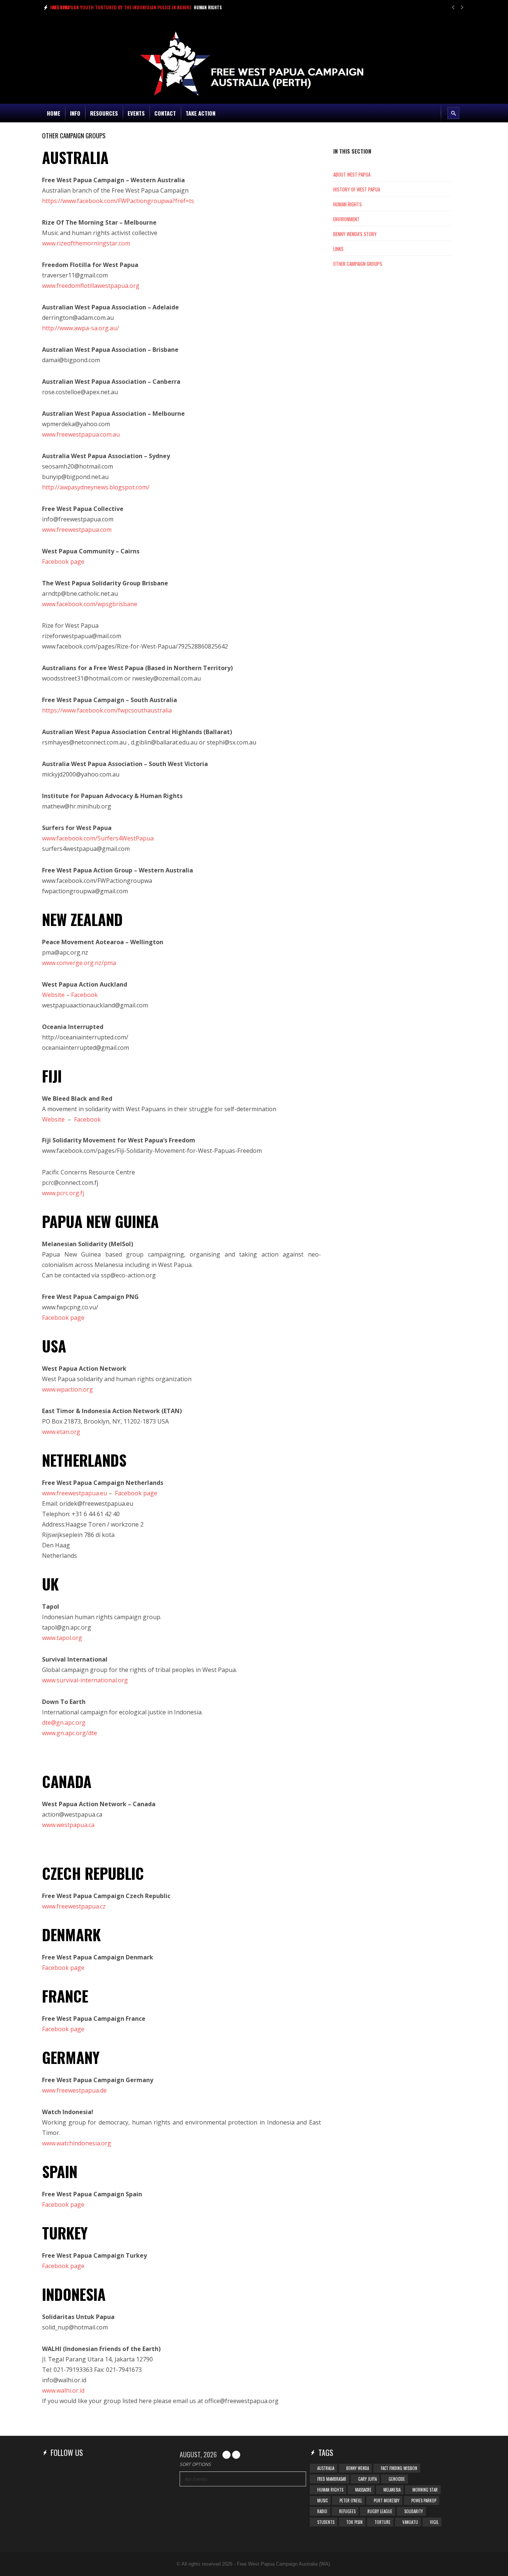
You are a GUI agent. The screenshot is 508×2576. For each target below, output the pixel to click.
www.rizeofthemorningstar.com (86, 243)
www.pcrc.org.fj (63, 1193)
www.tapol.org (62, 1638)
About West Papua (352, 174)
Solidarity (414, 2511)
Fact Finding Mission (399, 2468)
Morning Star (425, 2490)
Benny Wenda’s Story (355, 234)
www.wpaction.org (67, 1389)
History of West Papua (357, 189)
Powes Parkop (424, 2501)
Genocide (397, 2479)
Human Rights (208, 7)
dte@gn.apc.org (64, 1723)
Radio (322, 2511)
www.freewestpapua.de (74, 2090)
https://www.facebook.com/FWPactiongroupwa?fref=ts (119, 201)
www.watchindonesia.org (77, 2143)
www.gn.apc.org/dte (70, 1733)
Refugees (347, 2511)
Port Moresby (387, 2501)
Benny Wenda (358, 2468)
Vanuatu (410, 2522)
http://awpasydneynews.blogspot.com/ (96, 487)
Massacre (363, 2490)
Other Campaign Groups (358, 264)
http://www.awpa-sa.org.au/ (81, 328)
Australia (326, 2468)
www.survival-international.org (85, 1680)
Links (338, 249)
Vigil (434, 2522)
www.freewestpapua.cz (74, 1906)
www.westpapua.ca (68, 1825)
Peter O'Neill (351, 2501)
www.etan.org (61, 1432)
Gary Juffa (367, 2479)
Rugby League (380, 2511)
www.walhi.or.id (63, 2390)
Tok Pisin (354, 2522)
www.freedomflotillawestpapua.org (91, 286)
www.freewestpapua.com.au (81, 434)
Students (326, 2522)
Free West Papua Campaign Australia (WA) (283, 2564)
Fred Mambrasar (332, 2479)
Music (322, 2501)
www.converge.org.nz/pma (79, 963)
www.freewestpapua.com (77, 530)
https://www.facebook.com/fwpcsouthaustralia (107, 710)
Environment (346, 219)
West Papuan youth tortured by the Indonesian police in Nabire (122, 7)
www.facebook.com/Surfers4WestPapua (98, 838)
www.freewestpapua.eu (75, 1493)
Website (53, 995)
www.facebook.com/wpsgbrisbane (90, 604)
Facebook (87, 1119)
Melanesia (392, 2490)
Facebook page (63, 562)
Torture (382, 2522)
